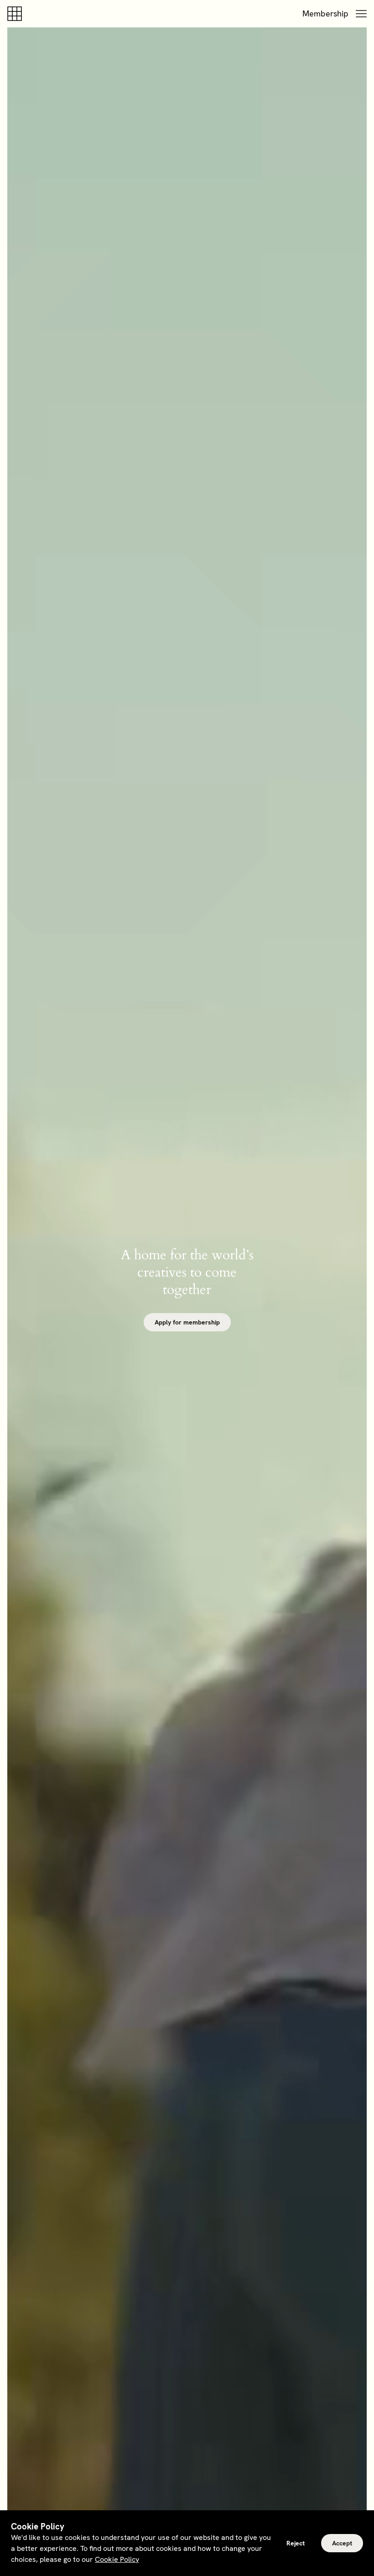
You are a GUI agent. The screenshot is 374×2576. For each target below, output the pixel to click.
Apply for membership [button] (187, 1322)
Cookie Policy (117, 2559)
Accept (342, 2543)
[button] (361, 14)
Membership (325, 13)
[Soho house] (16, 14)
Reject (296, 2543)
